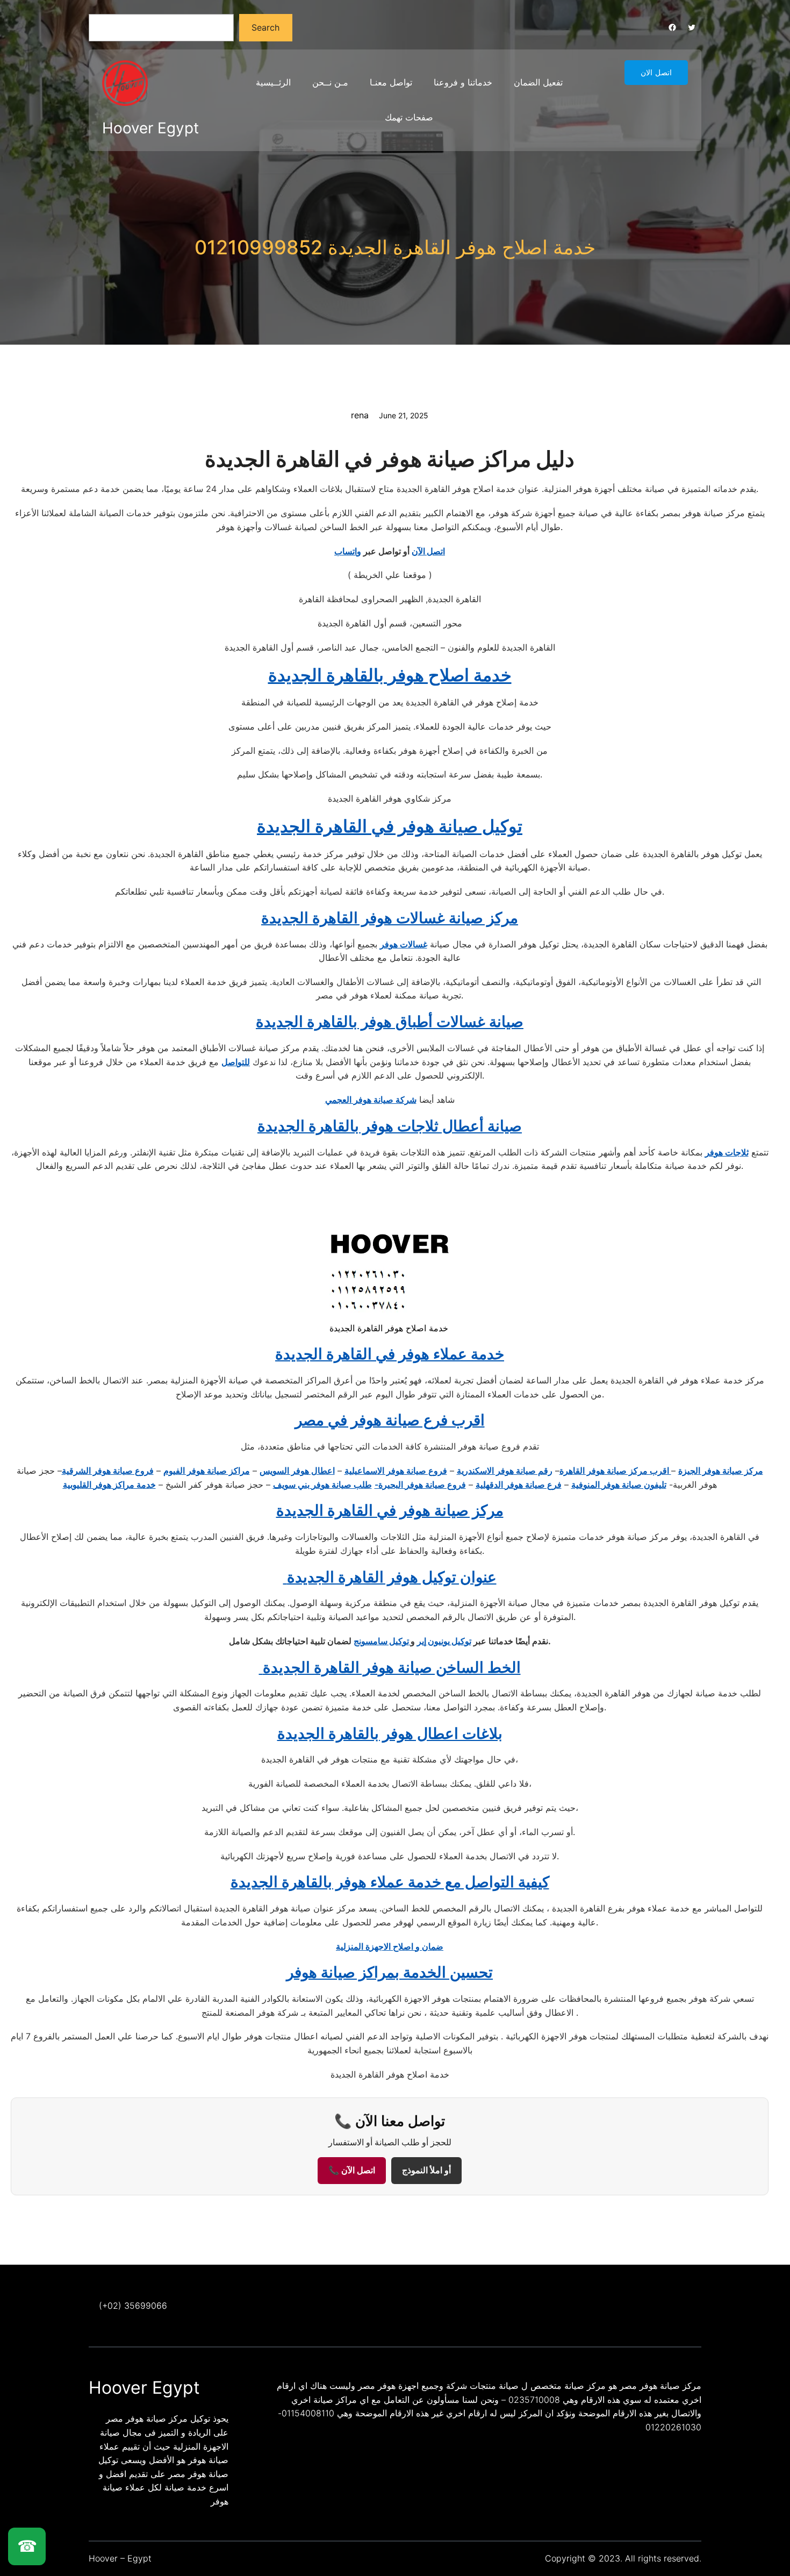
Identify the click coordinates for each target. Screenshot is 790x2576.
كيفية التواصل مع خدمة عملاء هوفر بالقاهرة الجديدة (390, 1882)
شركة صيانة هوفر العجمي (371, 1100)
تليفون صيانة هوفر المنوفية (619, 1485)
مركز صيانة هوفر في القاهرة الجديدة (390, 1510)
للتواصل (236, 1062)
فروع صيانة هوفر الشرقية (108, 1471)
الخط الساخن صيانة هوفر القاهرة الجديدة (390, 1667)
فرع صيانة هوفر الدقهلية (519, 1485)
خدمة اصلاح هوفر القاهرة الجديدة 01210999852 (395, 247)
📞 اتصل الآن (352, 2170)
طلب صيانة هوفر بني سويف (322, 1485)
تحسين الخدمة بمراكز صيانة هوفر (390, 1972)
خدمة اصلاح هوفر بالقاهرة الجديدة (390, 675)
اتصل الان (656, 73)
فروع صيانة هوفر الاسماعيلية (396, 1471)
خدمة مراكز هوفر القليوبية (109, 1485)
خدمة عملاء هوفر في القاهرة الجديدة (390, 1354)
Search (265, 27)
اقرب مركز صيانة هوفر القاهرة (615, 1471)
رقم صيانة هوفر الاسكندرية (505, 1471)
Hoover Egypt (150, 128)
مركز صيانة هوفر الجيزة (721, 1471)
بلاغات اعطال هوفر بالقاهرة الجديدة (390, 1733)
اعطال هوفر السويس (297, 1471)
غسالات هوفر (404, 944)
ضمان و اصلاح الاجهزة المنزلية (390, 1946)
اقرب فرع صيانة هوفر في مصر (390, 1420)
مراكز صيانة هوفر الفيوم (207, 1471)
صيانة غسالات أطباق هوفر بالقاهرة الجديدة (390, 1022)
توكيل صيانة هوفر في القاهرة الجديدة (390, 826)
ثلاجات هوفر (727, 1152)
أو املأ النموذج (426, 2170)
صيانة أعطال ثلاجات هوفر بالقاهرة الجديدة (390, 1126)
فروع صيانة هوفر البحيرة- (420, 1485)
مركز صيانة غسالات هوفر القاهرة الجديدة (390, 918)
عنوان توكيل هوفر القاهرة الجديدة (390, 1577)
